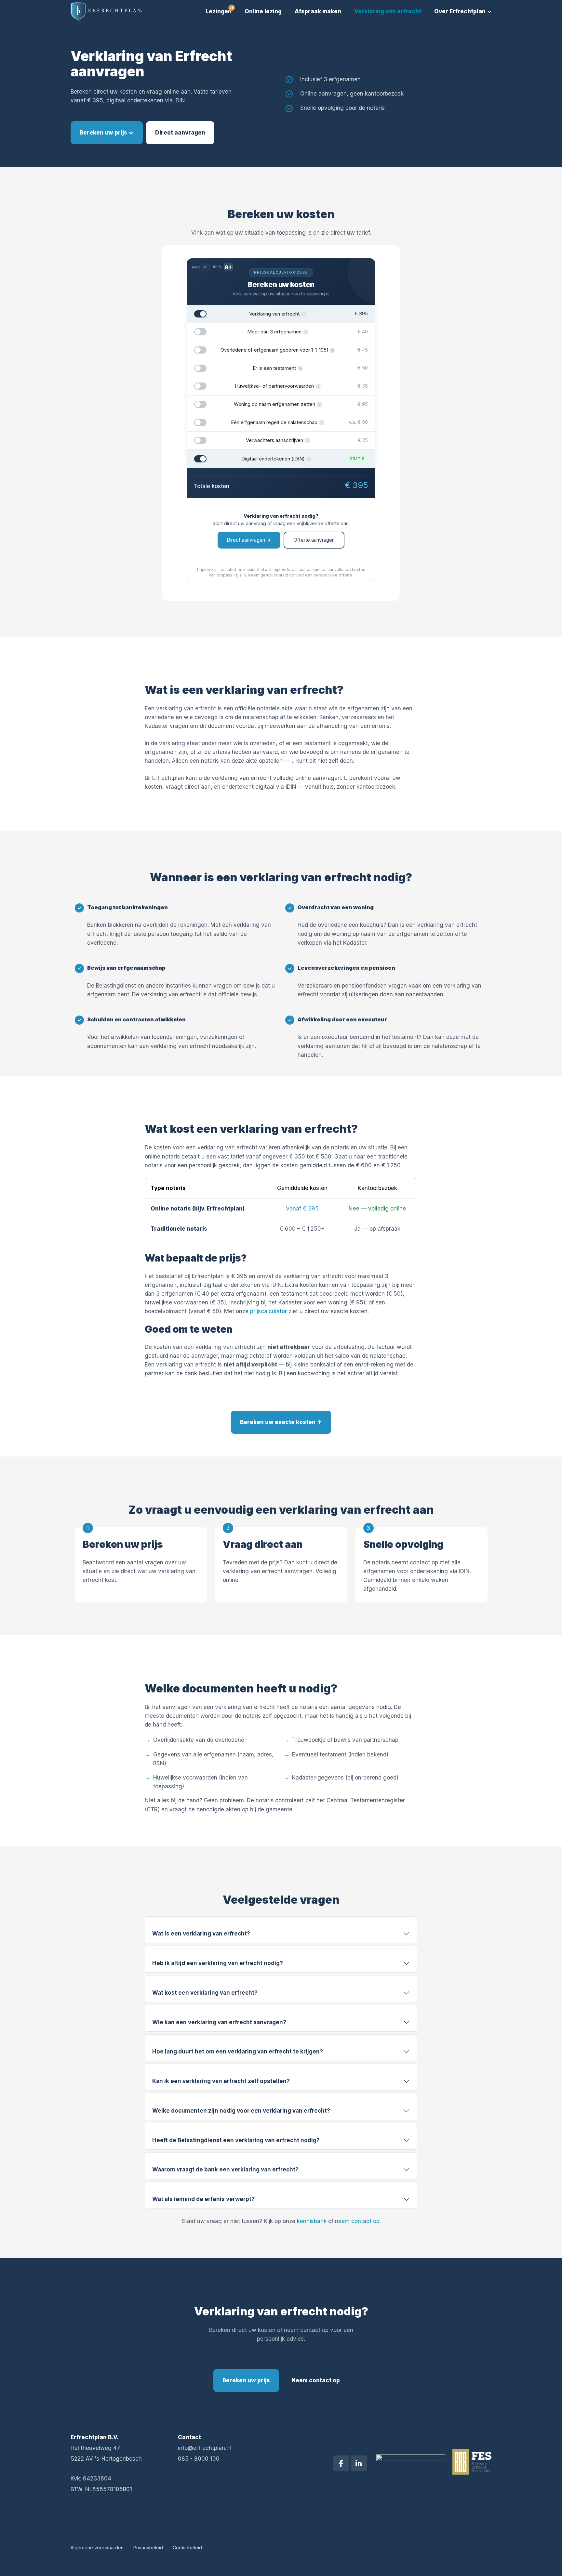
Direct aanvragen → (249, 540)
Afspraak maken (318, 11)
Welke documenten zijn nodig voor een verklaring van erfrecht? (241, 2111)
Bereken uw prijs (246, 2380)
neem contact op (357, 2221)
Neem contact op (316, 2380)
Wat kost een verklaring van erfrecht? (205, 1993)
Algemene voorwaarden (97, 2548)
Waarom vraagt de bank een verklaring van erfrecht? (225, 2169)
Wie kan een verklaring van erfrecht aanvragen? (219, 2022)
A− (206, 267)
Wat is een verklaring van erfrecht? (201, 1934)
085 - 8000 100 (199, 2459)
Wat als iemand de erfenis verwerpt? (203, 2199)
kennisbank (312, 2221)
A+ (228, 267)
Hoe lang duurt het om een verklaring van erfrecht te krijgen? (238, 2052)
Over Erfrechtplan (460, 11)
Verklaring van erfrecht (388, 11)
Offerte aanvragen (314, 540)
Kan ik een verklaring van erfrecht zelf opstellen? (221, 2081)
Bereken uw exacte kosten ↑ (281, 1422)
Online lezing (263, 11)
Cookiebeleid (187, 2548)
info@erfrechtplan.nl (204, 2448)
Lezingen (219, 11)
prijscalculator (268, 1311)
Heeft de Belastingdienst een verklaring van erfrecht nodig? (236, 2140)
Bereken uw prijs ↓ (107, 133)
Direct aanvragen (180, 133)
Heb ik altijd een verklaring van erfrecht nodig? (218, 1963)
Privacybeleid (148, 2548)
